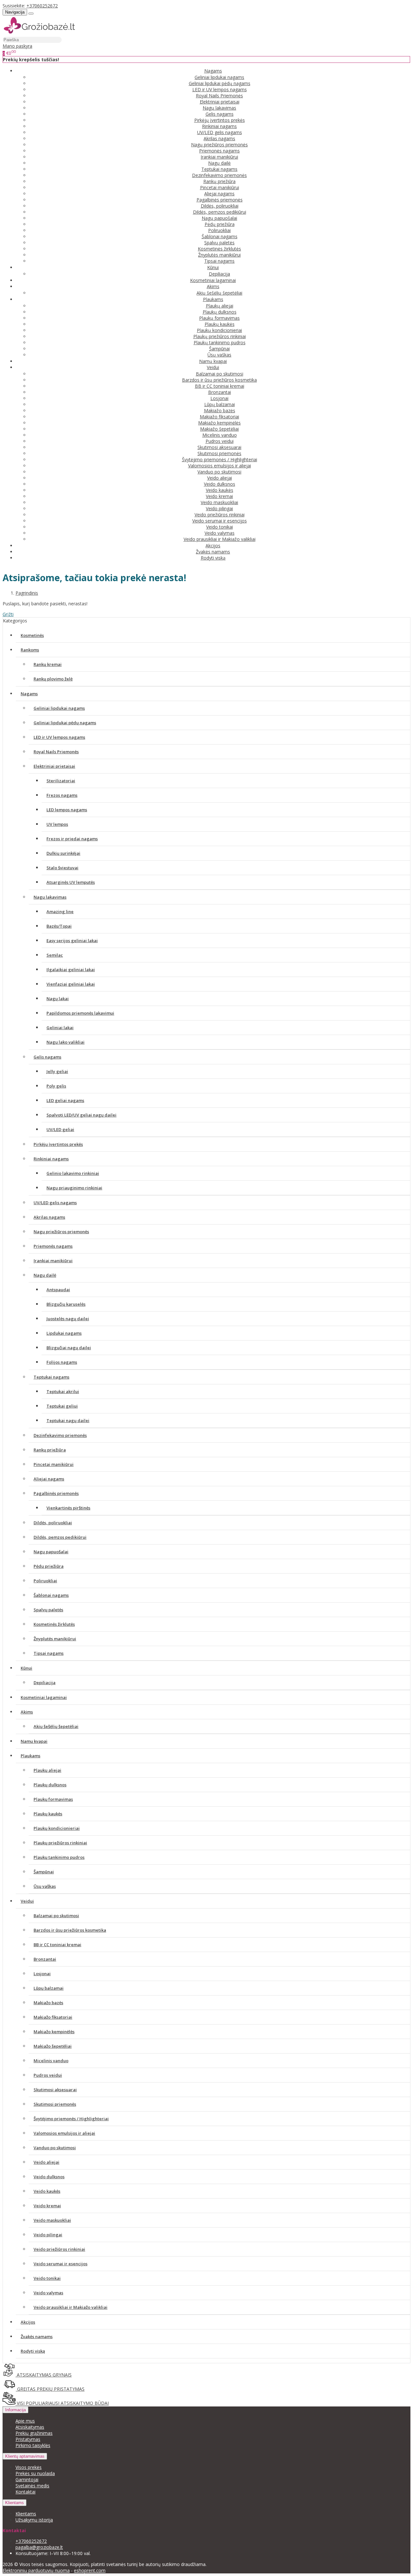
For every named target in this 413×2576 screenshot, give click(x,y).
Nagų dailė (219, 163)
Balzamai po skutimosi (220, 374)
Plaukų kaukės (220, 324)
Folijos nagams (62, 1362)
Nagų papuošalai (219, 218)
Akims (27, 1712)
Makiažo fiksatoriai (219, 417)
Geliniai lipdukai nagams (219, 77)
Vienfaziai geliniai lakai (71, 984)
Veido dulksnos (220, 484)
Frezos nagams (62, 795)
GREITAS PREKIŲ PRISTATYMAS (50, 2389)
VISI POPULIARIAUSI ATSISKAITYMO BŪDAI (62, 2403)
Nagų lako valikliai (65, 1042)
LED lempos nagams (67, 810)
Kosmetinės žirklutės (219, 249)
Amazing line (60, 912)
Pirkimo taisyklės (33, 2445)
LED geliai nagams (65, 1100)
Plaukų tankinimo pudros (220, 342)
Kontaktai (25, 2492)
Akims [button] (213, 286)
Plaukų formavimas (219, 318)
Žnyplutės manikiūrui (219, 255)
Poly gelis (56, 1086)
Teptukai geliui (62, 1406)
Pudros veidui (220, 441)
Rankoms (30, 650)
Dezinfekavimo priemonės (219, 175)
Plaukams (30, 1756)
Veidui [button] (213, 367)
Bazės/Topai (59, 926)
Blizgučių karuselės (66, 1304)
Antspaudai (58, 1290)
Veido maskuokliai (219, 502)
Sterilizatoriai (61, 781)
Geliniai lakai (60, 1028)
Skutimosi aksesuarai (219, 447)
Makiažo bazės (220, 410)
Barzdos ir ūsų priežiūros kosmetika (219, 380)
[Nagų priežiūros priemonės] (39, 33)
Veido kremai (219, 496)
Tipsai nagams (219, 261)
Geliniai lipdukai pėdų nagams (220, 83)
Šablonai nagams (220, 236)
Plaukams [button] (213, 299)
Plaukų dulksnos (220, 312)
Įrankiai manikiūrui (219, 157)
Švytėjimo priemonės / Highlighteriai (220, 459)
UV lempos (57, 824)
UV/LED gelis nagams (220, 132)
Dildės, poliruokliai (220, 206)
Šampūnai (219, 349)
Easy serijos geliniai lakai (72, 941)
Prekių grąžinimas (34, 2433)
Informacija (15, 2410)
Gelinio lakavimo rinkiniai (73, 1173)
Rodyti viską (213, 558)
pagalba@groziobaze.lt (39, 2547)
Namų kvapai (213, 361)
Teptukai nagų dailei (68, 1420)
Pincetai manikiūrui (220, 187)
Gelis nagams (220, 114)
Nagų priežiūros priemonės (219, 145)
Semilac (55, 955)
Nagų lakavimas (219, 108)
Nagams (29, 694)
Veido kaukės (220, 490)
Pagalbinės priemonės (220, 200)
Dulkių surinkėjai (63, 853)
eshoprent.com (90, 2570)
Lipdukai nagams (64, 1333)
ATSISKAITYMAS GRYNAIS (44, 2375)
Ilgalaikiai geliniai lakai (71, 970)
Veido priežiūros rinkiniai (220, 515)
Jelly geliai (57, 1071)
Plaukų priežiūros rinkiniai (220, 336)
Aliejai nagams (219, 194)
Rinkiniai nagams (219, 126)
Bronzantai (220, 392)
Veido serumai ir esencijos (220, 521)
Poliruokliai (219, 230)
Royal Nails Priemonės (219, 96)
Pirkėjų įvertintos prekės (220, 120)
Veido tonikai (220, 527)
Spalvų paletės (219, 243)
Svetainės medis (32, 2486)
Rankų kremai (48, 664)
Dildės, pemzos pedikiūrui (220, 212)
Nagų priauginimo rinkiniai (74, 1188)
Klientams (15, 2503)
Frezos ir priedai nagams (72, 839)
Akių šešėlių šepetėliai (219, 293)
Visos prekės (29, 2467)
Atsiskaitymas (30, 2427)
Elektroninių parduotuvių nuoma (36, 2570)
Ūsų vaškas (219, 355)
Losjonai (219, 398)
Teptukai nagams (219, 169)
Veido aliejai (220, 478)
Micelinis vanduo (220, 435)
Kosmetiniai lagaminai (213, 280)
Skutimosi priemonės (219, 453)
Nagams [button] (213, 71)
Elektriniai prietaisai (220, 102)
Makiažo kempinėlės (219, 423)
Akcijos (213, 546)
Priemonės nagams (219, 151)
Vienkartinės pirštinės (68, 1508)
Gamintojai (27, 2479)
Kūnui (26, 1668)
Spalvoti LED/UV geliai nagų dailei (81, 1115)
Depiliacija (219, 274)
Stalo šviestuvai (62, 868)
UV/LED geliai (60, 1129)
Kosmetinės (32, 635)
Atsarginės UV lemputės (71, 882)
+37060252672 (42, 6)
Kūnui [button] (213, 267)
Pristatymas (28, 2439)
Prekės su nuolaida (35, 2473)
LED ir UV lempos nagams (220, 89)
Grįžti (8, 614)
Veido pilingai (219, 508)
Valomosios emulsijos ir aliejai (220, 466)
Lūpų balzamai (220, 404)
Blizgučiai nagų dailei (69, 1348)
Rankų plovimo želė (53, 679)
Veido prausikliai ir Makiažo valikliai (220, 539)
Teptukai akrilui (63, 1391)
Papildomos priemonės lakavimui (80, 1013)
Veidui (27, 1901)
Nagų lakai (58, 999)
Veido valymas (220, 533)
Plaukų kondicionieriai (219, 330)
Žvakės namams (213, 552)
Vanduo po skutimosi (219, 472)
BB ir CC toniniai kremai (220, 386)
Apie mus (25, 2421)
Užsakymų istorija (34, 2520)
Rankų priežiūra (219, 181)
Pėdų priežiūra (220, 224)
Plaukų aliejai (220, 306)
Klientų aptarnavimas (25, 2456)
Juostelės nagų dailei (68, 1319)
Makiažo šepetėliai (219, 429)
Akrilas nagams (219, 138)
